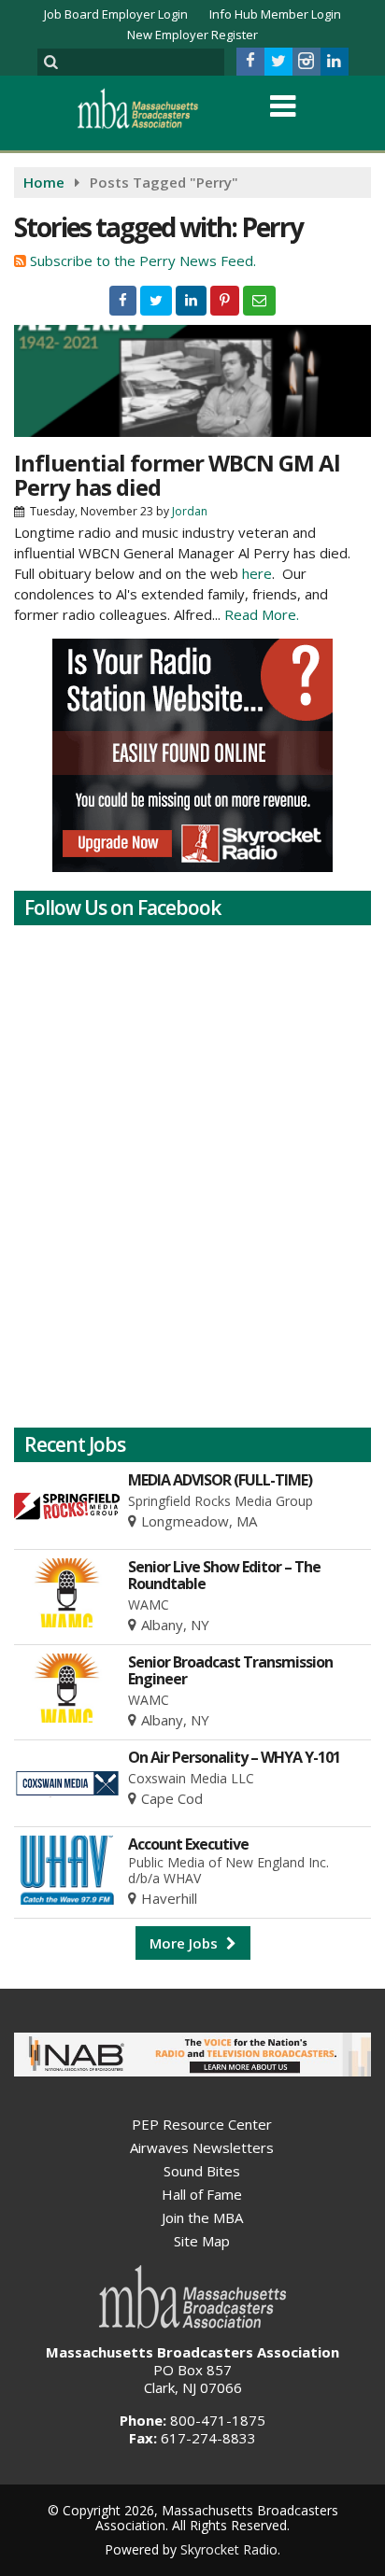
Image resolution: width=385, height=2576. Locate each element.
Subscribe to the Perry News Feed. (143, 260)
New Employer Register (192, 35)
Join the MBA (202, 2217)
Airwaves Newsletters (202, 2147)
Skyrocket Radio (229, 2549)
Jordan (190, 511)
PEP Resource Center (202, 2124)
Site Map (202, 2241)
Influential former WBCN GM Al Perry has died (177, 475)
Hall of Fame (202, 2194)
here (257, 573)
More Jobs (185, 1943)
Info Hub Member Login (275, 14)
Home (44, 182)
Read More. (262, 614)
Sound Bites (202, 2171)
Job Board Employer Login (116, 14)
